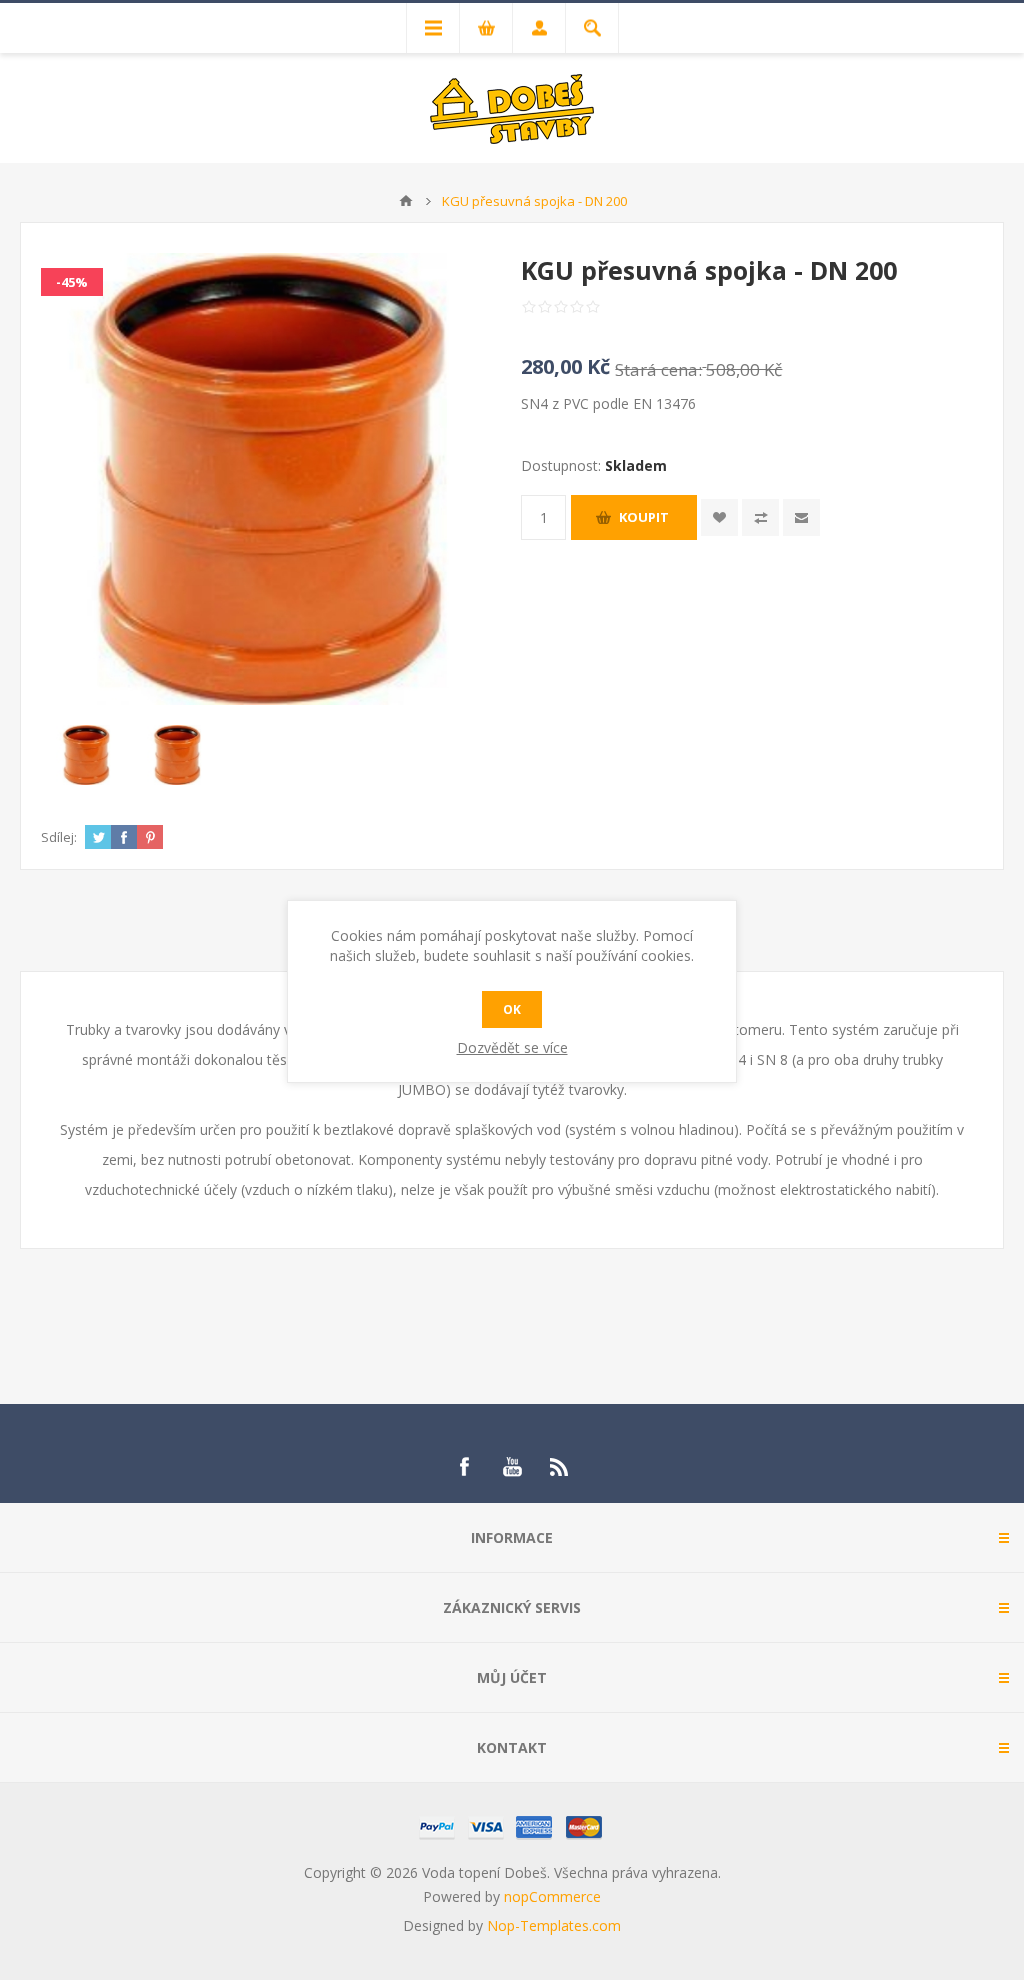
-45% (72, 282)
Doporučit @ (801, 517)
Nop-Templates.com (554, 1925)
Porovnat (760, 517)
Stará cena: (658, 369)
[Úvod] (406, 201)
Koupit (644, 517)
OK (512, 1009)
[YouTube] (512, 1467)
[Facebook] (464, 1467)
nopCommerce (552, 1896)
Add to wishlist (719, 517)
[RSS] (560, 1467)
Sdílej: (59, 837)
